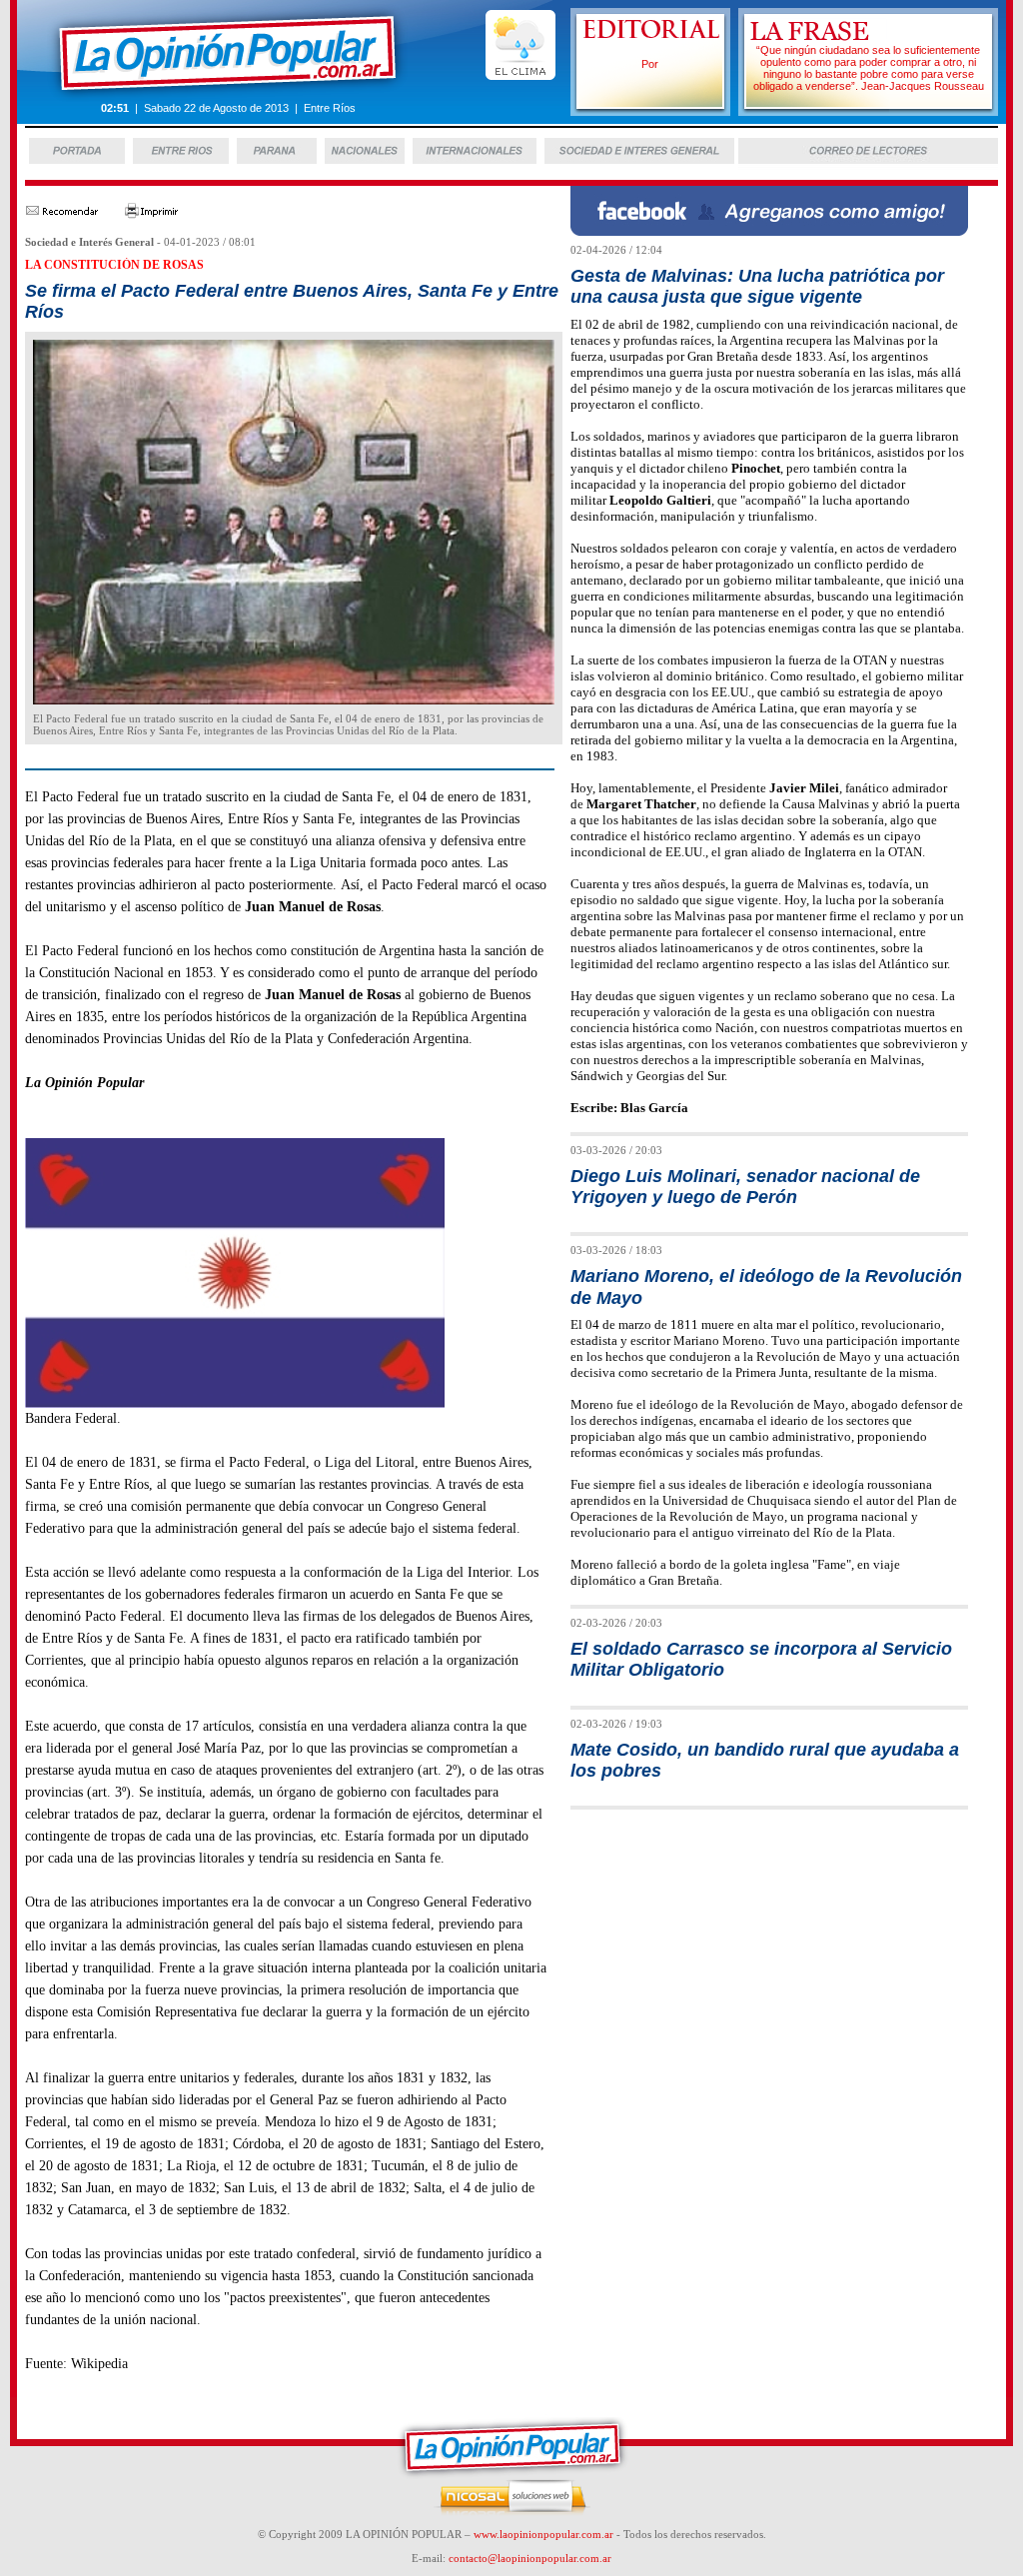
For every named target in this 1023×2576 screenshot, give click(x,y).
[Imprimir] (152, 214)
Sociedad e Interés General (89, 242)
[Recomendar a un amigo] (61, 214)
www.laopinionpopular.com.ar (543, 2534)
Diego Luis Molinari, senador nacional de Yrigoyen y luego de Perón (745, 1187)
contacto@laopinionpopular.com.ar (530, 2558)
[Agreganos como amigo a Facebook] (769, 230)
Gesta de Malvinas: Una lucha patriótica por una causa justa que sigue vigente (757, 286)
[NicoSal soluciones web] (512, 2512)
